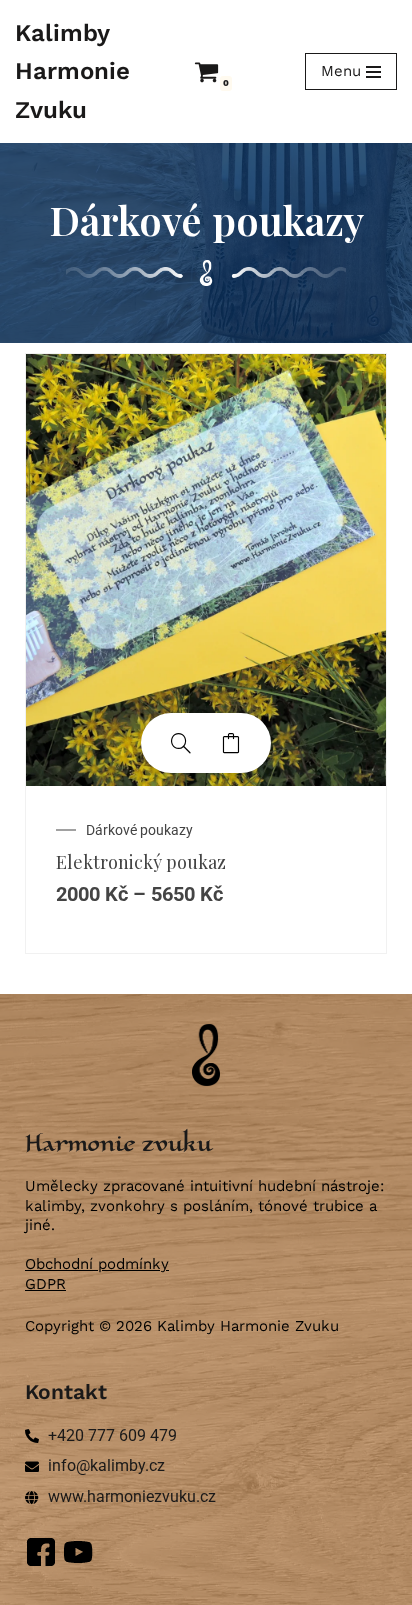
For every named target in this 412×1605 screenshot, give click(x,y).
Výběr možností (231, 743)
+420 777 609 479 (112, 1435)
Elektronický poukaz (141, 862)
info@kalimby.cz (106, 1465)
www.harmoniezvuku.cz (132, 1496)
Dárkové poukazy (139, 830)
